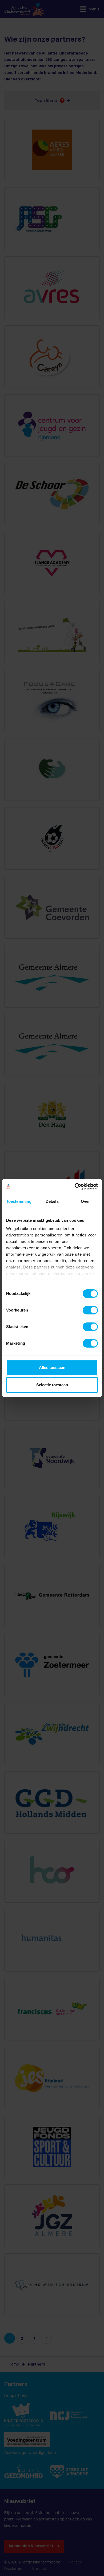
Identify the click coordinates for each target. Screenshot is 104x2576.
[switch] (90, 1310)
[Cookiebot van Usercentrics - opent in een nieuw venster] (75, 1186)
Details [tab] (52, 1201)
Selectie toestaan (52, 1385)
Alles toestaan (52, 1367)
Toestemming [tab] (19, 1201)
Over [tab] (85, 1201)
